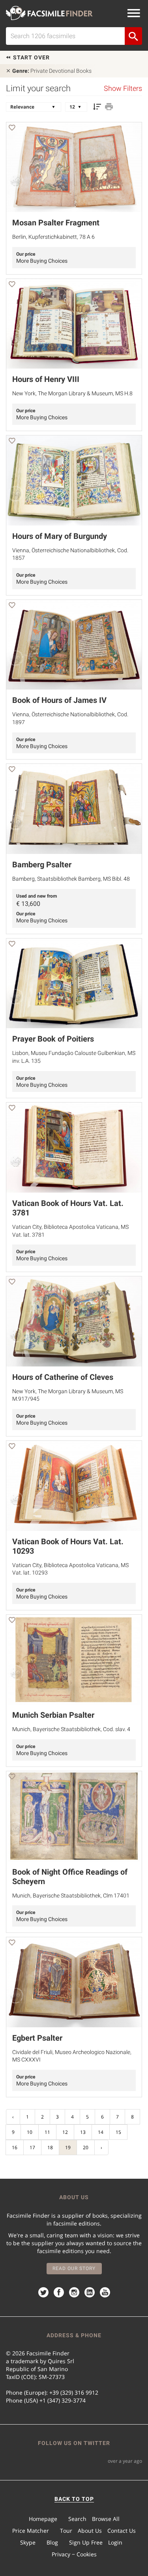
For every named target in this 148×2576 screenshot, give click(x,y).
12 (65, 2132)
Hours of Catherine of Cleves (63, 1377)
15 (118, 2132)
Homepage (43, 2519)
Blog (52, 2542)
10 (30, 2132)
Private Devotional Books (52, 71)
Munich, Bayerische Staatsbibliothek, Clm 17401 (71, 1896)
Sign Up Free (86, 2542)
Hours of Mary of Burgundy (60, 536)
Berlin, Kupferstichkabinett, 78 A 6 (53, 237)
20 (86, 2147)
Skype (28, 2542)
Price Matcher (31, 2531)
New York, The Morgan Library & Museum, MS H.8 (72, 393)
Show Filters (123, 89)
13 (83, 2132)
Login (115, 2542)
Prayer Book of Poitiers (53, 1039)
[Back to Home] (49, 13)
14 (101, 2132)
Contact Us (122, 2531)
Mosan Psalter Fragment (56, 223)
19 (68, 2147)
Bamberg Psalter (42, 865)
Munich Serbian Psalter (53, 1715)
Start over (31, 57)
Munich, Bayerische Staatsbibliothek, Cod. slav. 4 (71, 1729)
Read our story (74, 2268)
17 (32, 2147)
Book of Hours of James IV (59, 700)
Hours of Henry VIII (46, 379)
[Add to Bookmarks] (12, 129)
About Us (90, 2531)
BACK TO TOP (74, 2499)
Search (77, 2519)
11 (47, 2132)
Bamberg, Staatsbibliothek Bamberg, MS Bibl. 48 (71, 879)
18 (50, 2147)
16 (15, 2147)
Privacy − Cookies (74, 2554)
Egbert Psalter (37, 2038)
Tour (66, 2531)
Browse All (106, 2519)
